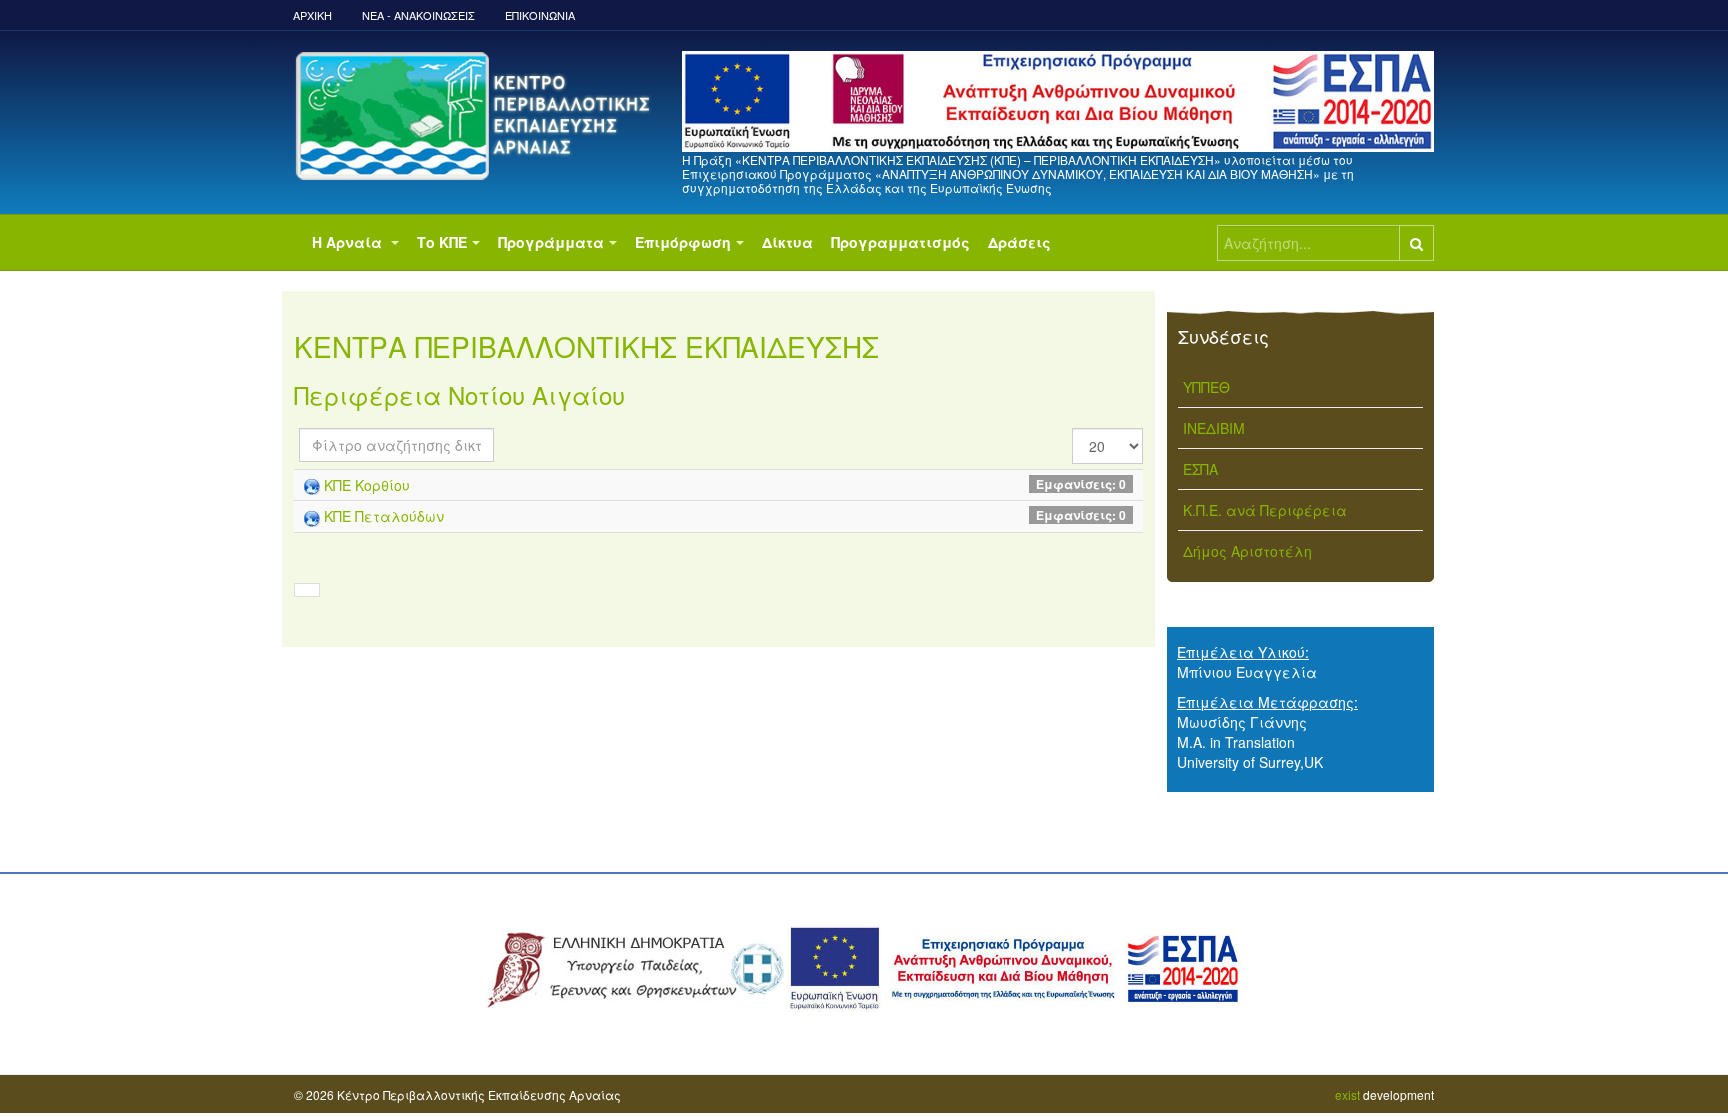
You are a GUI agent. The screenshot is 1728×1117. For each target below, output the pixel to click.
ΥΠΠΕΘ (1206, 387)
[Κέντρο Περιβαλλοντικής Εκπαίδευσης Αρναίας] (476, 116)
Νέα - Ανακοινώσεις (418, 15)
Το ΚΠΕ (442, 242)
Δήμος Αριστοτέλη (1247, 551)
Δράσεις (1019, 242)
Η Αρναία (349, 242)
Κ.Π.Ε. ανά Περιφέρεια (1265, 510)
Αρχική (312, 15)
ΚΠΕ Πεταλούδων (384, 516)
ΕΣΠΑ (1200, 469)
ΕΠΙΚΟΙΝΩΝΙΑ (540, 15)
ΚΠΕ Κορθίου (367, 485)
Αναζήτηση (1416, 243)
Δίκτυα (787, 242)
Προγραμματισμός (900, 242)
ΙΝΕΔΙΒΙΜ (1214, 428)
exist (1347, 1094)
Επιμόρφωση (683, 242)
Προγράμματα (551, 242)
